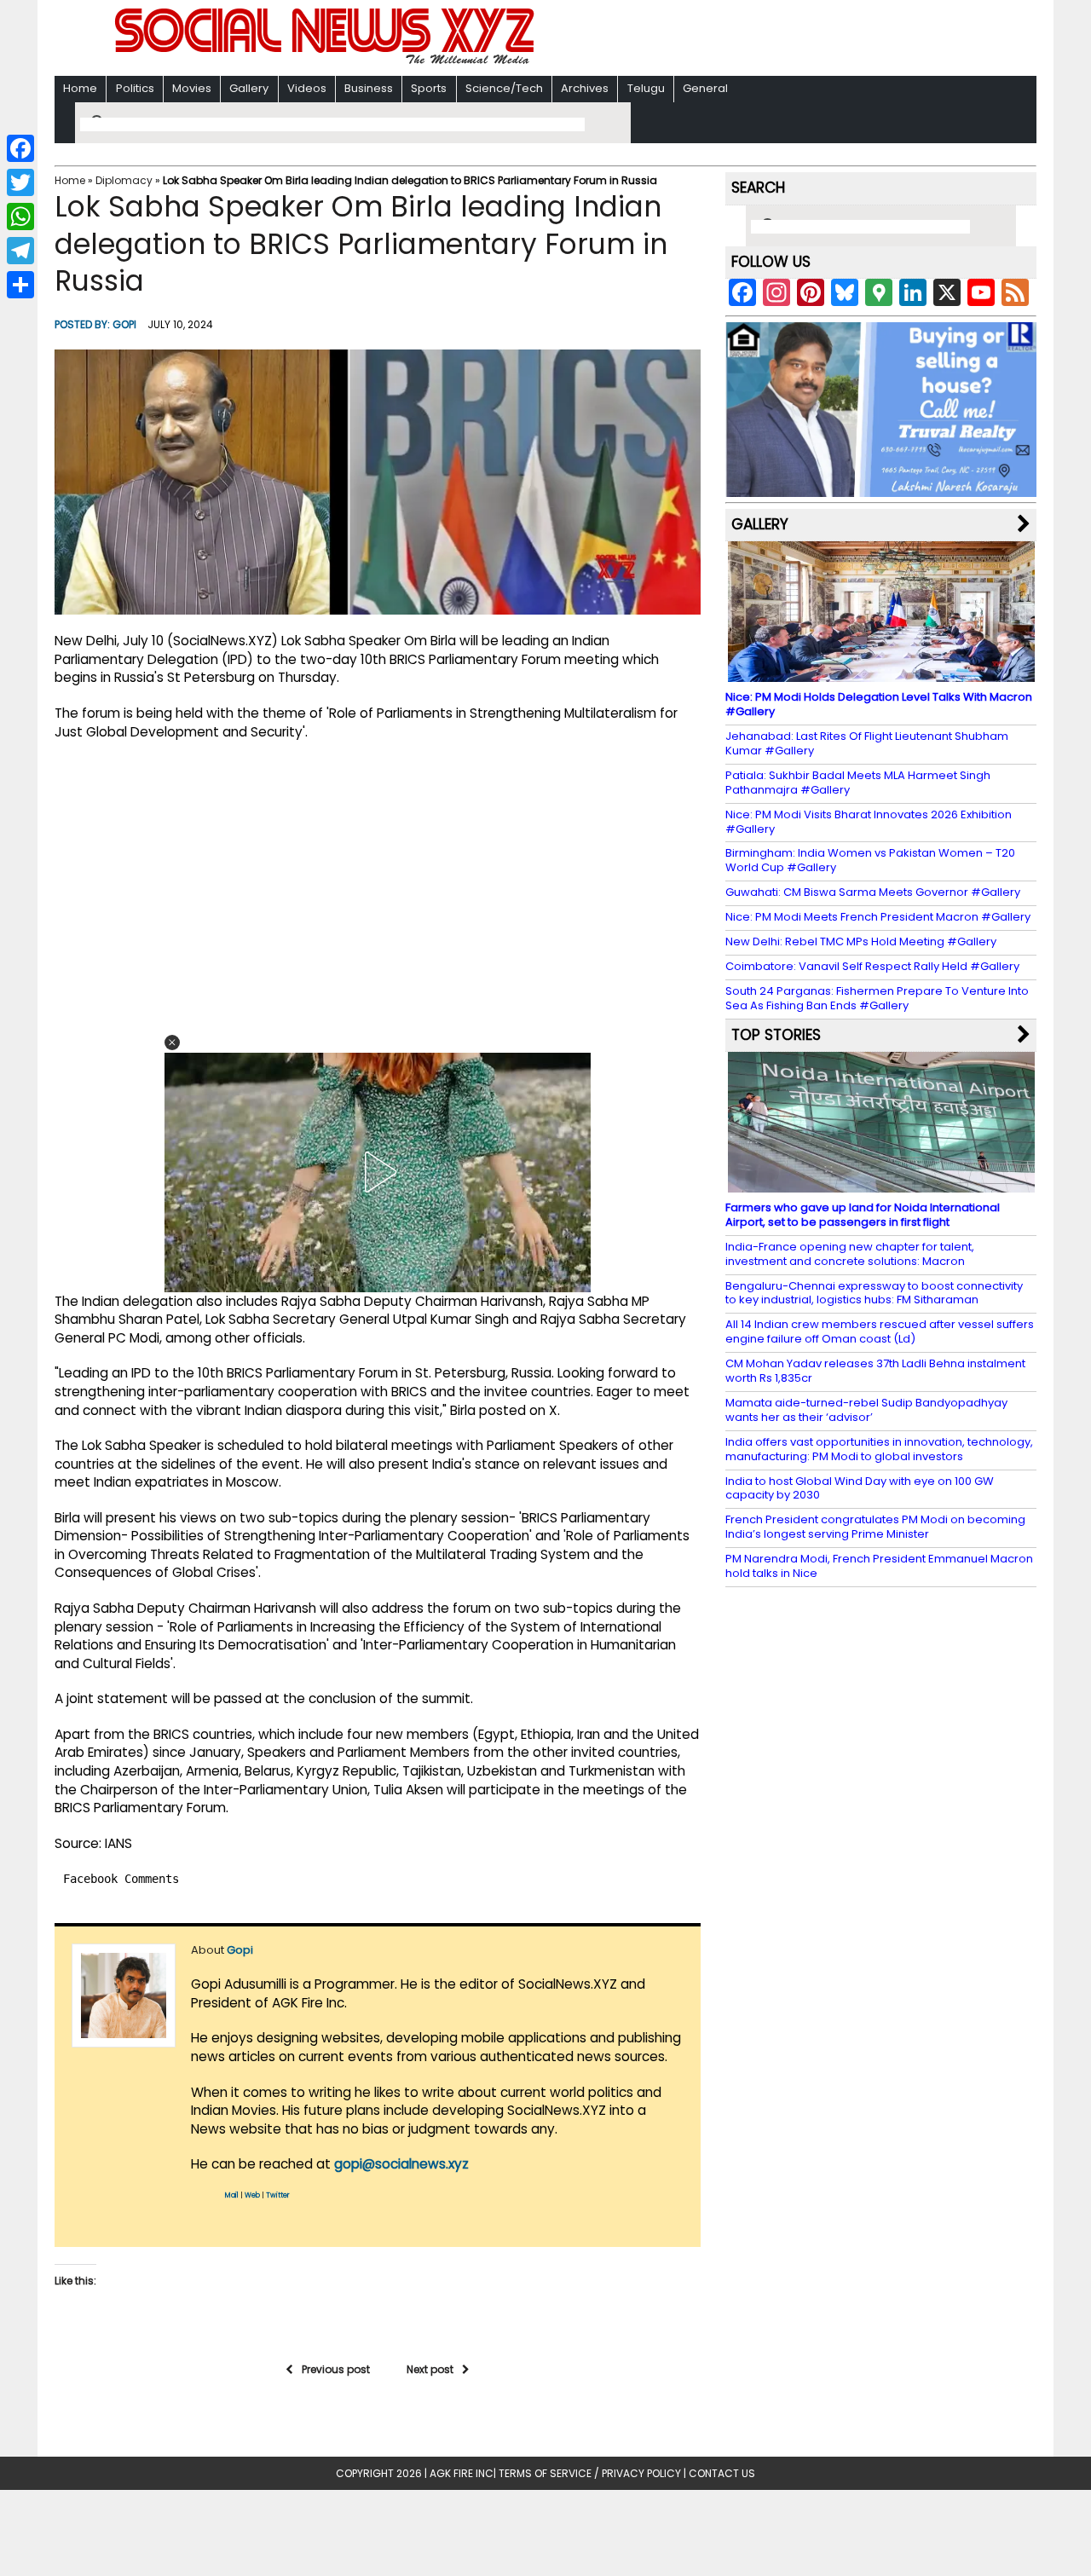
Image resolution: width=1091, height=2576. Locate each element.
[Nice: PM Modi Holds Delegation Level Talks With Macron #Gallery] (881, 674)
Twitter (278, 2195)
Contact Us (722, 2473)
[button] (172, 1043)
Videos (307, 88)
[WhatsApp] (20, 217)
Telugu (646, 88)
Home (80, 88)
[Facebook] (20, 148)
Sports (429, 88)
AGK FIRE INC (462, 2473)
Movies (192, 88)
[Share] (20, 285)
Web (252, 2195)
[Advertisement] (766, 40)
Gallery (249, 88)
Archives (585, 88)
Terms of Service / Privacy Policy (590, 2473)
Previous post (336, 2369)
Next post (430, 2369)
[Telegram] (20, 251)
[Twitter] (20, 182)
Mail (232, 2195)
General (705, 88)
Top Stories (776, 1035)
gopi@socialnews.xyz (401, 2164)
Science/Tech (504, 88)
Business (369, 88)
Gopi (124, 324)
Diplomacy (124, 180)
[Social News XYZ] (326, 61)
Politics (135, 88)
